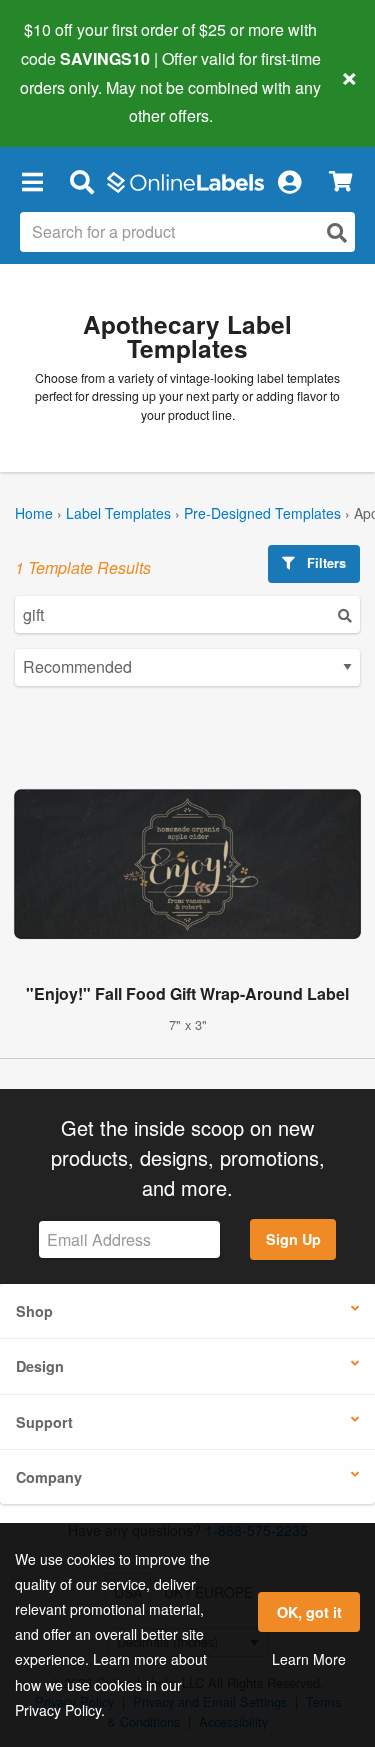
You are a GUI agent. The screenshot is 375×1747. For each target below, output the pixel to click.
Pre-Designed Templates (262, 513)
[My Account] (289, 181)
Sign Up (293, 1239)
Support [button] (44, 1422)
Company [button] (49, 1477)
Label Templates (118, 513)
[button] (32, 181)
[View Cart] (340, 181)
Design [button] (40, 1366)
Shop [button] (34, 1311)
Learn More (309, 1659)
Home (34, 513)
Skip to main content (72, 101)
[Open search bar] (81, 181)
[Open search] (337, 232)
